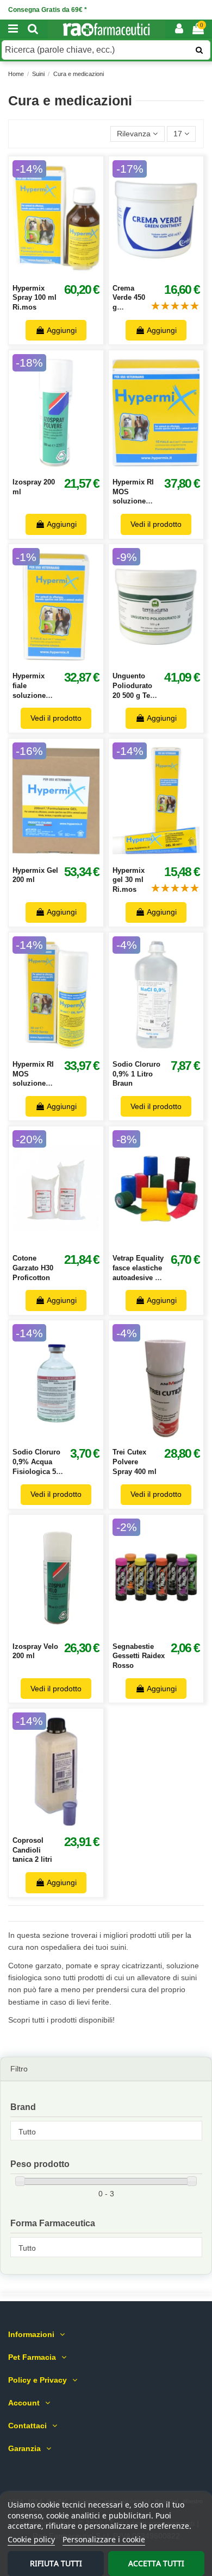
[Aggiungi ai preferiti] (44, 274)
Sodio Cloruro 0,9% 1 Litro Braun (136, 1074)
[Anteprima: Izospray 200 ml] (68, 468)
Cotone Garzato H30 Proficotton (33, 1268)
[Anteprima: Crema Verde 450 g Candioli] (168, 274)
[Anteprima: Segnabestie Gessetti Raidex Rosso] (168, 1632)
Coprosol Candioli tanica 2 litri (32, 1850)
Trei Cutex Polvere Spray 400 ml (135, 1462)
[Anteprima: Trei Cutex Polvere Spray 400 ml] (168, 1438)
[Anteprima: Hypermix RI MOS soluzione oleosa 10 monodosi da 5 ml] (168, 468)
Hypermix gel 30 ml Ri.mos (129, 880)
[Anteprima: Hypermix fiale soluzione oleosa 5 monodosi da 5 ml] (68, 662)
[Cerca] (33, 29)
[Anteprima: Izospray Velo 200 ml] (68, 1632)
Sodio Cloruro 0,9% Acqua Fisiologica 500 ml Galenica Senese (38, 1471)
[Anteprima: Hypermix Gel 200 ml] (68, 855)
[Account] (179, 29)
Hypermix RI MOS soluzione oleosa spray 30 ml (34, 1084)
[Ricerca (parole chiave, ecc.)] (199, 50)
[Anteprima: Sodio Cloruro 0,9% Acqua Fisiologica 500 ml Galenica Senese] (68, 1438)
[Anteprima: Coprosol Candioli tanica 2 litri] (68, 1826)
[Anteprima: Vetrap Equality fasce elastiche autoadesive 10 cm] (168, 1244)
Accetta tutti (156, 2563)
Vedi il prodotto (156, 524)
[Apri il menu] (13, 29)
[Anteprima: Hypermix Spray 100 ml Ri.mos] (68, 274)
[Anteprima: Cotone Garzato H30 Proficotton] (68, 1244)
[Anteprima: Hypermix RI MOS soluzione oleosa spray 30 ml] (68, 1050)
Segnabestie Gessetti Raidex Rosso (139, 1656)
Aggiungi (62, 330)
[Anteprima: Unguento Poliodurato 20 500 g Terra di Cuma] (168, 662)
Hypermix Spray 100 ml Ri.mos (35, 298)
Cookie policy (31, 2539)
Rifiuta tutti (56, 2563)
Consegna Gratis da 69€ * (48, 10)
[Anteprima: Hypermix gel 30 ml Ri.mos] (168, 855)
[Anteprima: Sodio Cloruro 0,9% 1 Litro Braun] (168, 1050)
